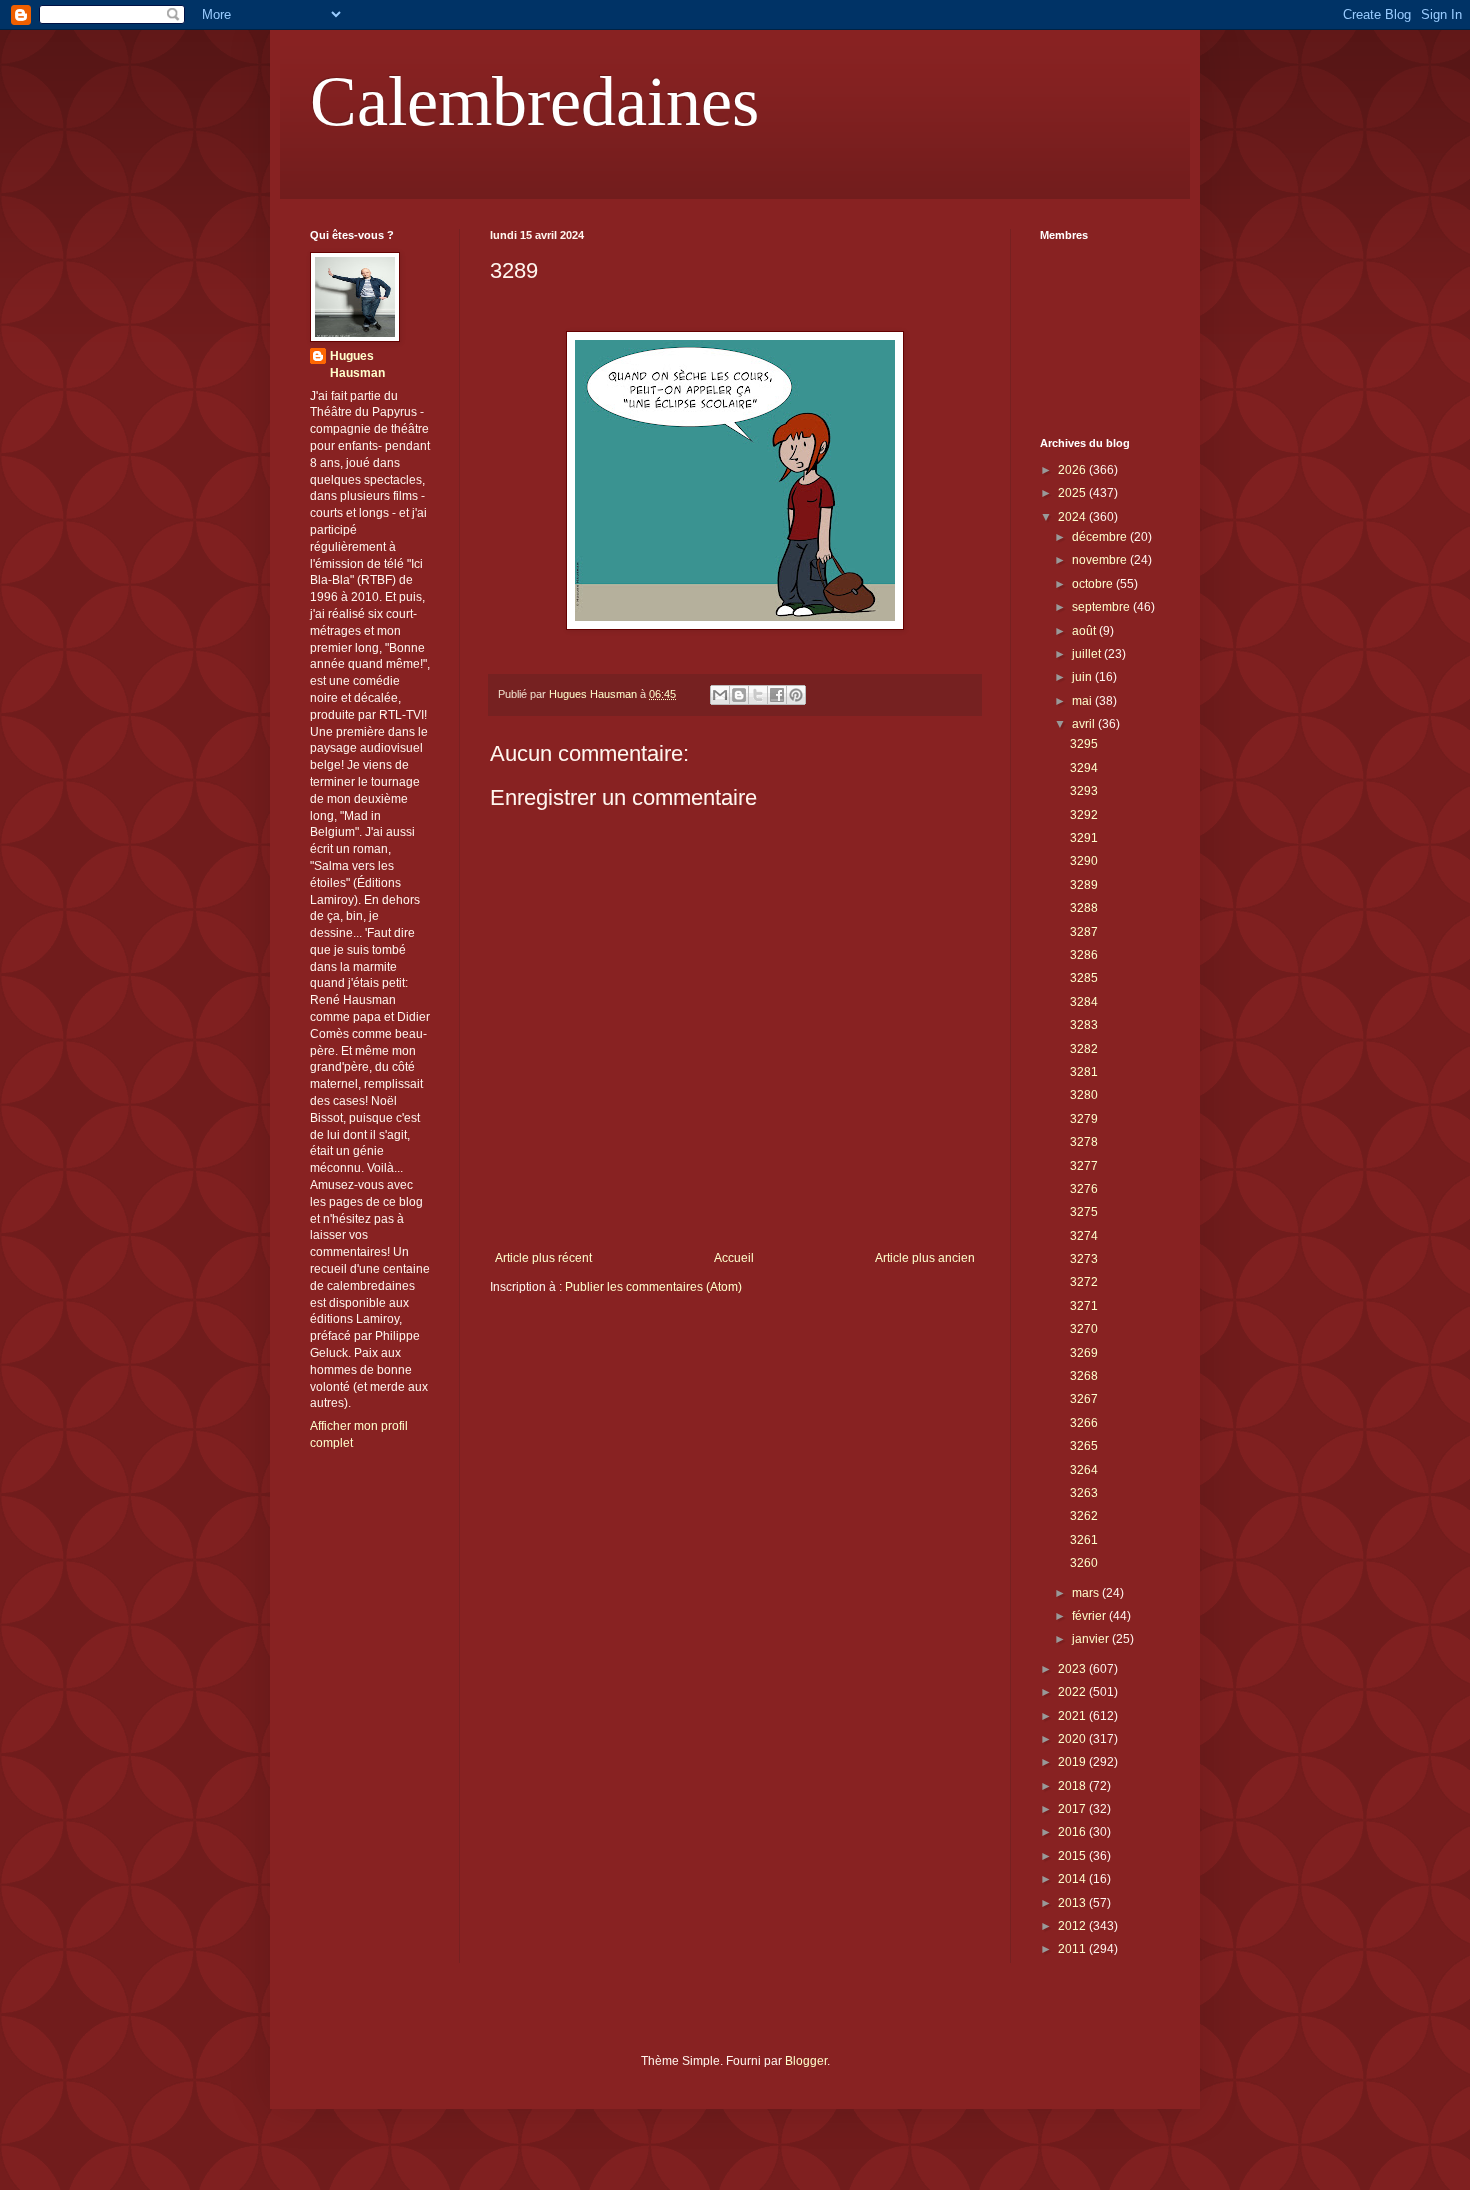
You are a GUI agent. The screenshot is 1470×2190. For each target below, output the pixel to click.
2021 (1073, 1716)
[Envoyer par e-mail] (720, 695)
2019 (1073, 1762)
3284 (1084, 1002)
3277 (1084, 1166)
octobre (1094, 584)
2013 (1073, 1903)
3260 (1084, 1563)
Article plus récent (543, 1258)
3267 (1084, 1399)
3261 (1084, 1540)
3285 (1084, 978)
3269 (1084, 1353)
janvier (1092, 1639)
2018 (1073, 1786)
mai (1083, 701)
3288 (1084, 908)
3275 (1084, 1212)
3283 (1084, 1025)
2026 (1073, 470)
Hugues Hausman (357, 364)
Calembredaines (534, 101)
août (1085, 631)
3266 (1084, 1423)
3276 (1084, 1189)
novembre (1101, 560)
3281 (1084, 1072)
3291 (1084, 838)
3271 (1084, 1306)
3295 (1084, 744)
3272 (1084, 1282)
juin (1083, 677)
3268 (1084, 1376)
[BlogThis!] (739, 695)
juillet (1088, 654)
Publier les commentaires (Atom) (653, 1287)
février (1090, 1616)
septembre (1102, 607)
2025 (1073, 493)
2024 (1073, 517)
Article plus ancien (925, 1258)
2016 (1073, 1832)
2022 (1073, 1692)
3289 (1084, 885)
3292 (1084, 815)
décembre (1101, 537)
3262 (1084, 1516)
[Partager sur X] (758, 695)
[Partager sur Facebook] (777, 695)
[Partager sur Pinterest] (796, 695)
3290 (1084, 861)
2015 (1073, 1856)
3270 (1084, 1329)
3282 (1084, 1049)
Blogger (806, 2061)
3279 (1084, 1119)
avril (1085, 724)
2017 (1073, 1809)
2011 (1073, 1949)
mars (1087, 1593)
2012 (1073, 1926)
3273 (1084, 1259)
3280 (1084, 1095)
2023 (1073, 1669)
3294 (1084, 768)
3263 (1084, 1493)
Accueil (734, 1258)
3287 (1084, 932)
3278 (1084, 1142)
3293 (1084, 791)
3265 (1084, 1446)
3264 (1084, 1470)
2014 (1073, 1879)
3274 (1084, 1236)
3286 (1084, 955)
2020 (1073, 1739)
